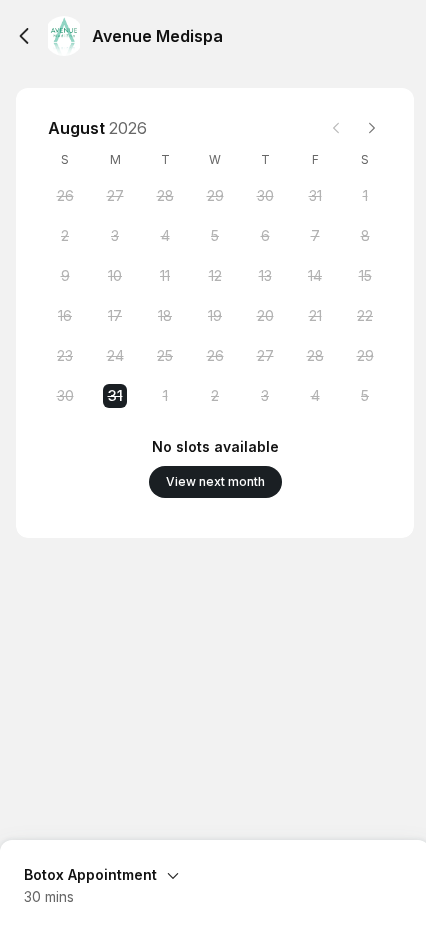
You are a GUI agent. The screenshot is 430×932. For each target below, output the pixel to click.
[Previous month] (336, 128)
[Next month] (372, 128)
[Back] (24, 36)
